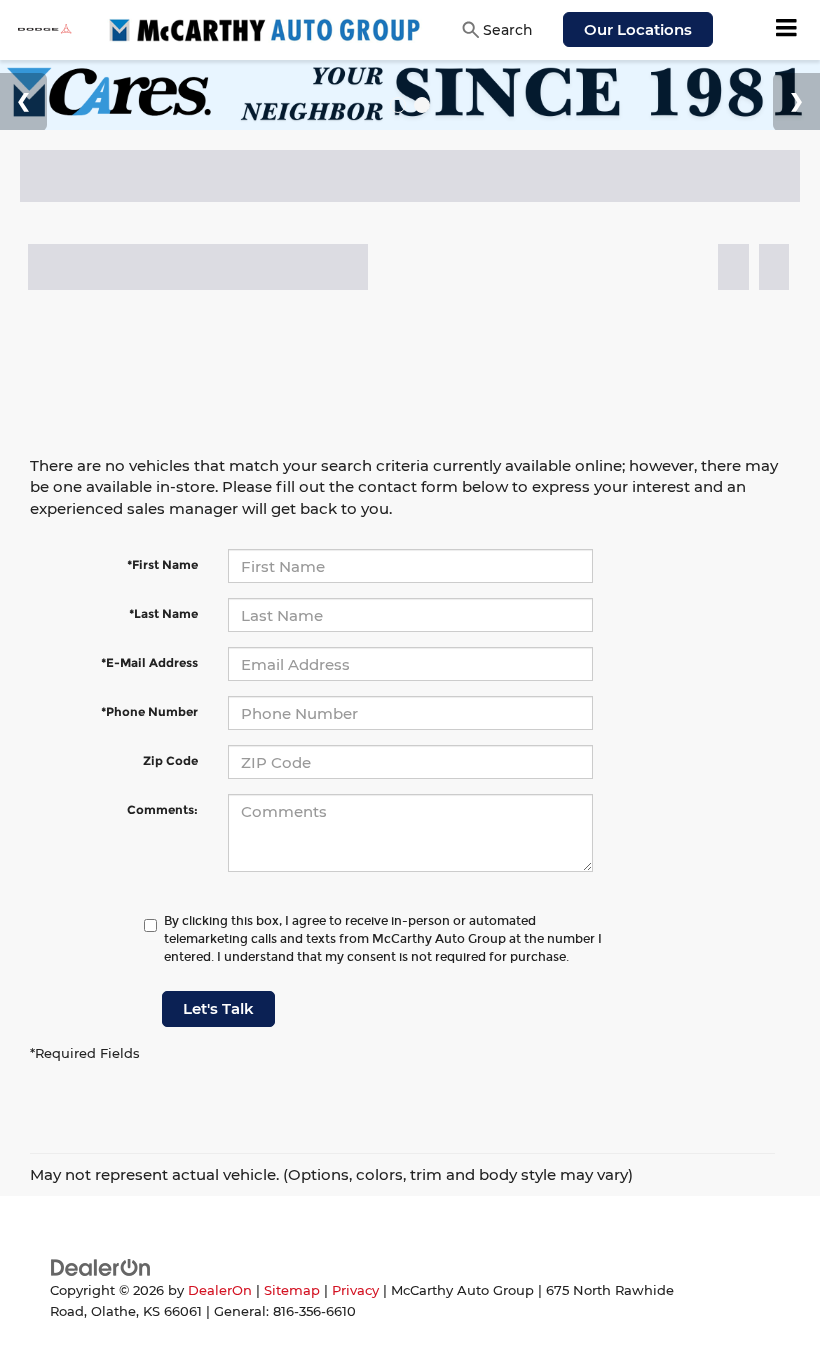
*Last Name (163, 613)
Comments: (162, 809)
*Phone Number (149, 711)
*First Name (162, 564)
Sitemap (292, 1290)
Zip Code (170, 760)
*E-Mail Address (149, 662)
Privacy (355, 1290)
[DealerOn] (101, 1266)
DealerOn (220, 1290)
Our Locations (638, 29)
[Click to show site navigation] (787, 30)
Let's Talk (218, 1008)
